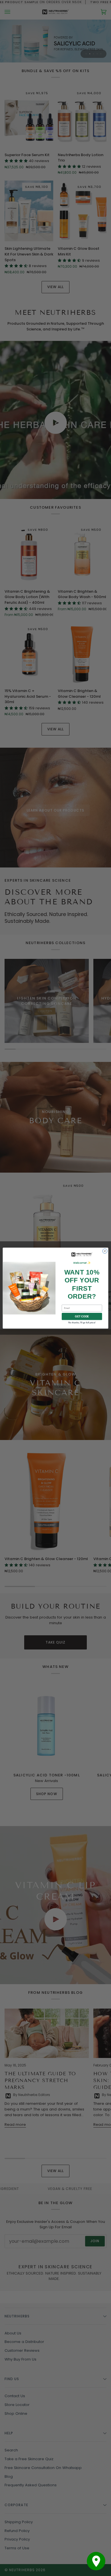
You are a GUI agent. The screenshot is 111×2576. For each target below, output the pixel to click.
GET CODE (82, 1316)
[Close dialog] (105, 1251)
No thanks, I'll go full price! (82, 1322)
